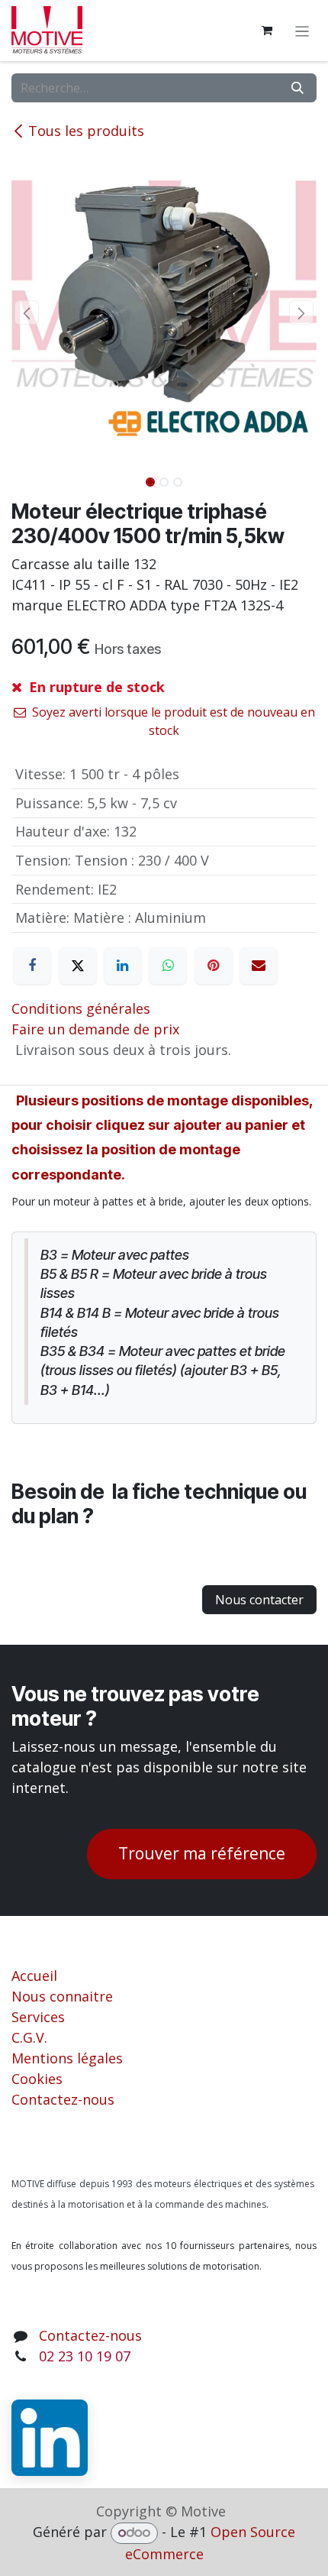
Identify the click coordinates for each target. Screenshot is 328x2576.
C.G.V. (29, 2037)
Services (38, 2017)
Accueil (34, 1976)
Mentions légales (67, 2058)
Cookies (37, 2079)
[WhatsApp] (168, 966)
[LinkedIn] (123, 966)
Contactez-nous (63, 2099)
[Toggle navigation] (302, 31)
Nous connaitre (62, 1996)
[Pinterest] (214, 966)
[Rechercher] (297, 88)
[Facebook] (32, 966)
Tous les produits (86, 131)
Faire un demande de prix (95, 1029)
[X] (78, 966)
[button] (27, 312)
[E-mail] (259, 966)
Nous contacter (259, 1600)
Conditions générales (81, 1008)
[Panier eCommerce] (267, 31)
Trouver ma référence (202, 1853)
